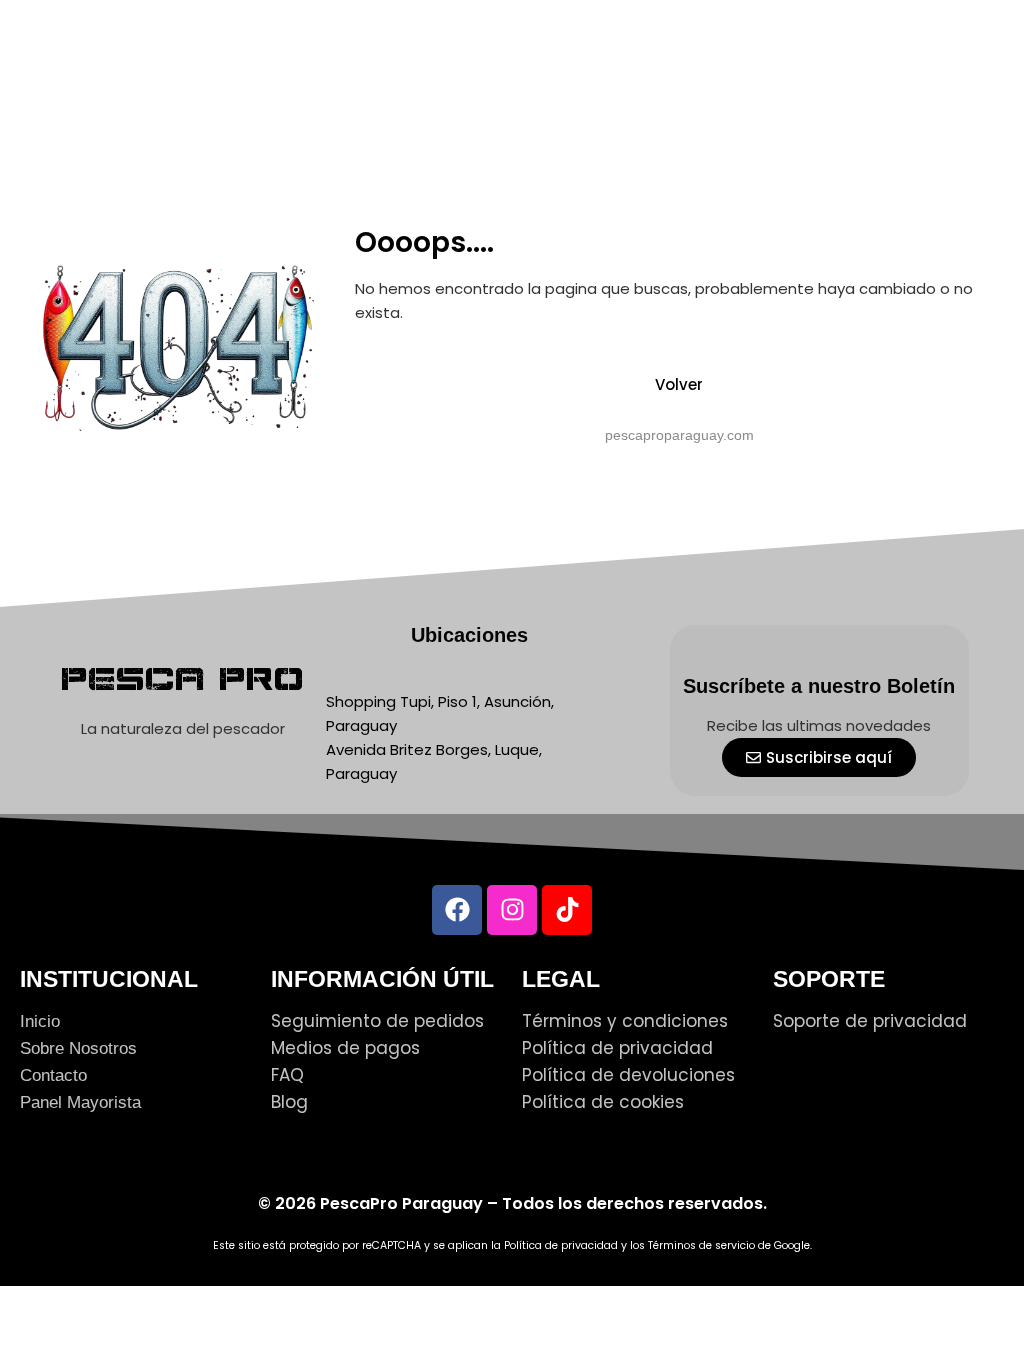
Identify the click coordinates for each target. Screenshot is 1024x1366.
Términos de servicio (701, 1245)
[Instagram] (512, 910)
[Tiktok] (567, 910)
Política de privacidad (561, 1245)
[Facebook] (457, 910)
